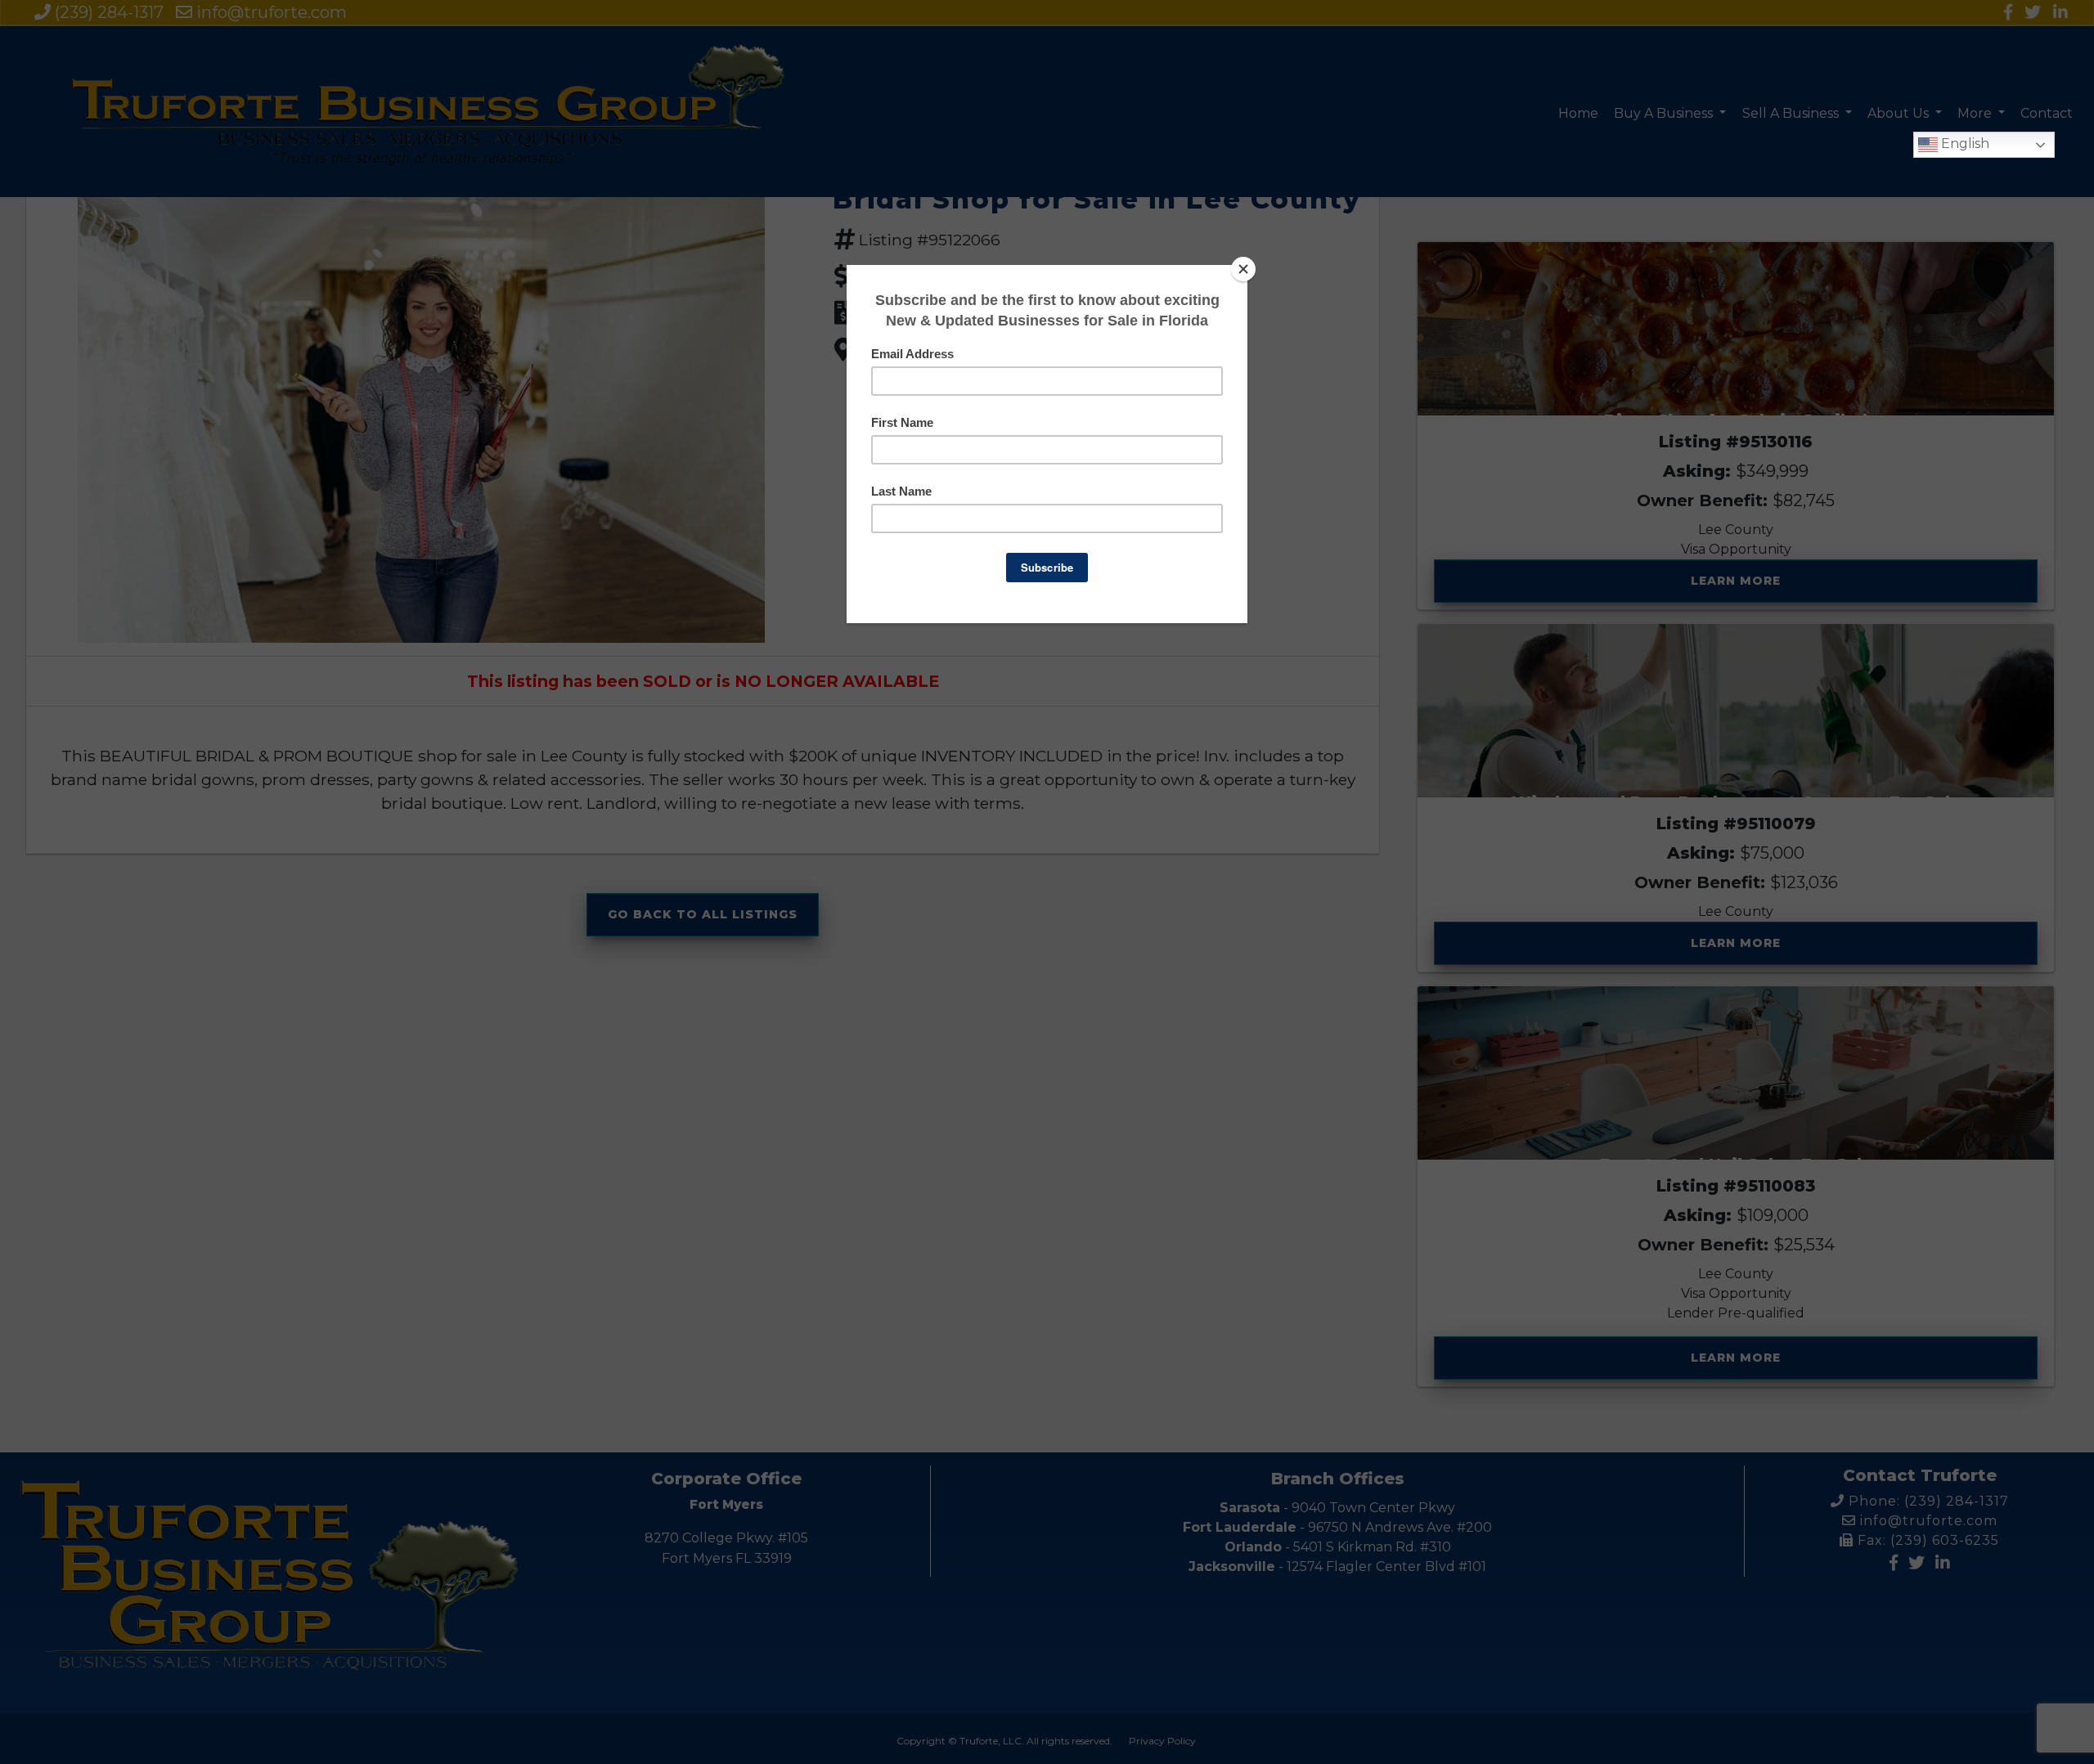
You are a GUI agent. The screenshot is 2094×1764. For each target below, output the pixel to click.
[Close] (1243, 269)
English (1964, 144)
